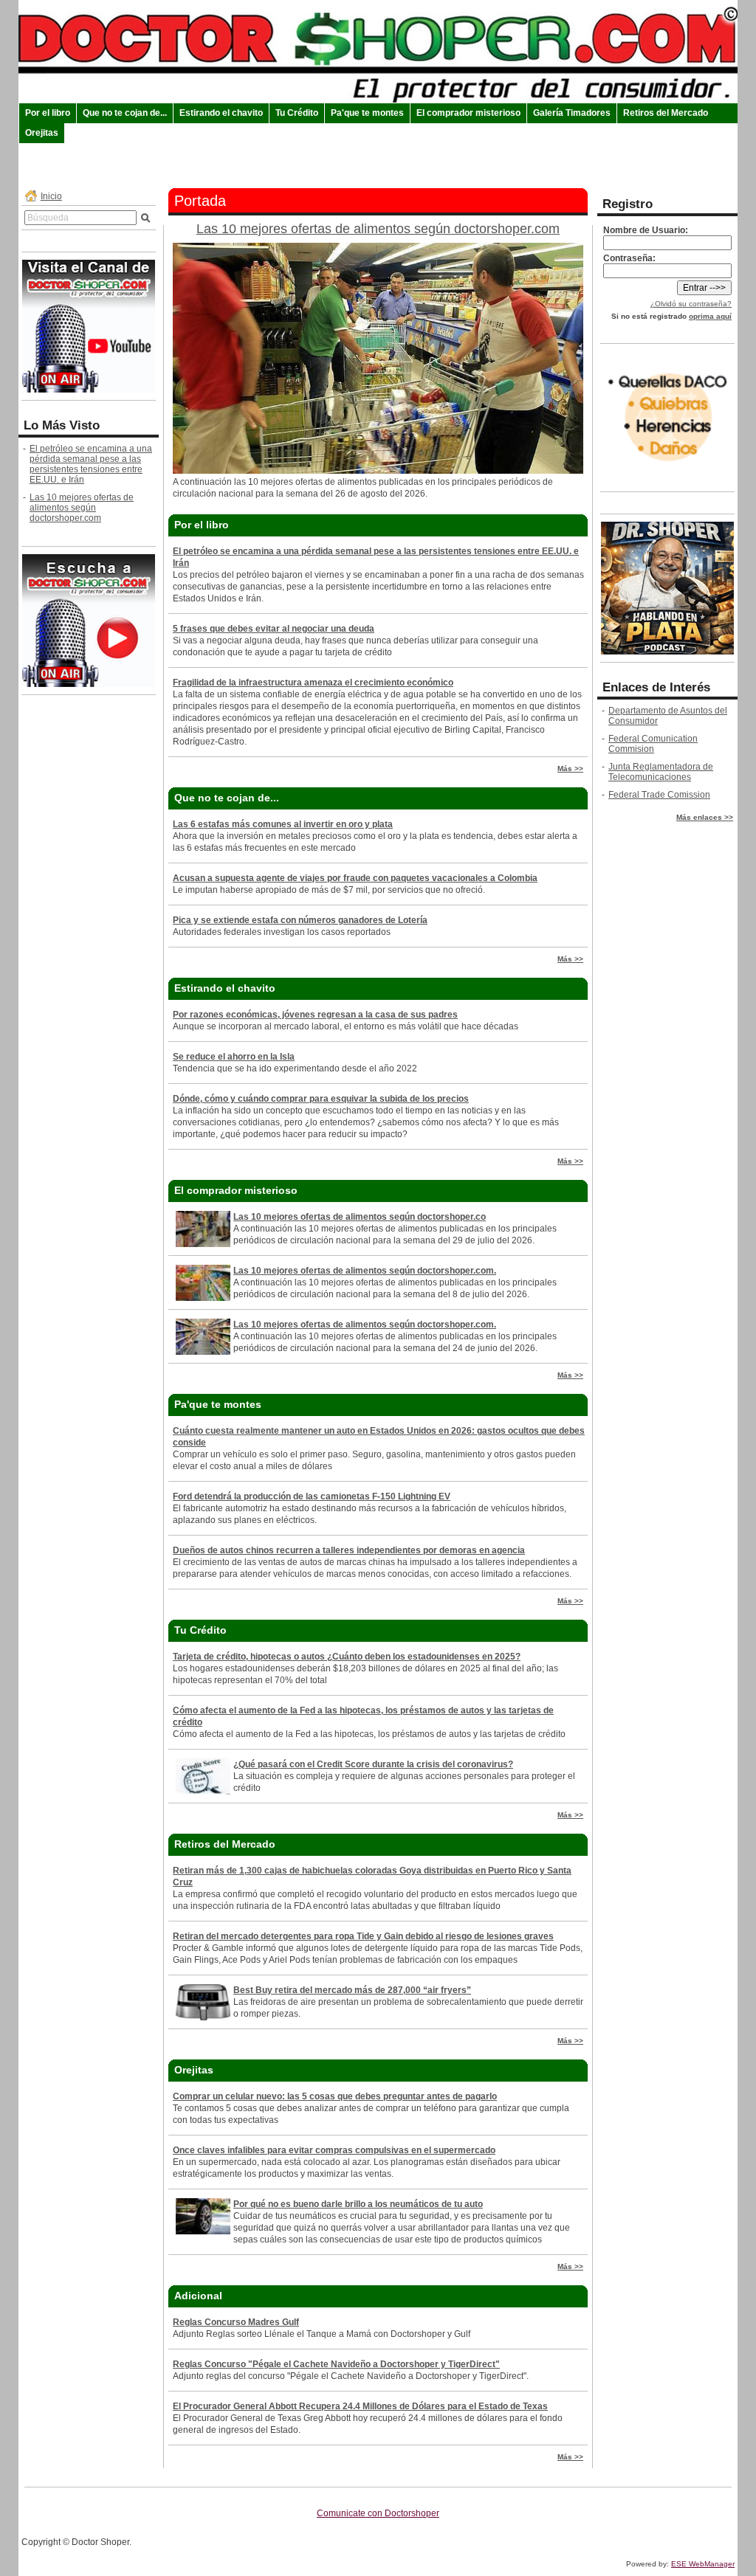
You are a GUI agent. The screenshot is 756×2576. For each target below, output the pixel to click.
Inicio (51, 196)
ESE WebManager (703, 2564)
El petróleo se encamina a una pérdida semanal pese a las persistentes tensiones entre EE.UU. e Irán (91, 464)
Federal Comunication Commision (653, 744)
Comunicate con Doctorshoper (378, 2513)
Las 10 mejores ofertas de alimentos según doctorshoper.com (82, 508)
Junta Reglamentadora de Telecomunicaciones (661, 772)
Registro (628, 204)
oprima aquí (710, 316)
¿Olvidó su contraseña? (691, 304)
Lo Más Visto (62, 425)
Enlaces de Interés (656, 687)
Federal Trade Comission (659, 795)
